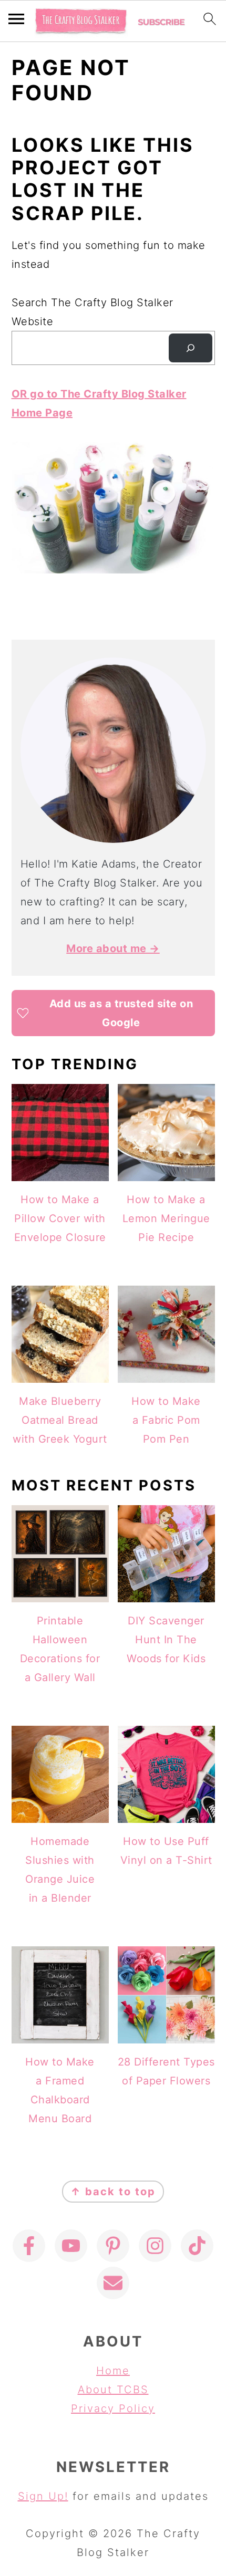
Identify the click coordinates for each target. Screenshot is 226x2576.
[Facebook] (29, 2246)
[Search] (190, 348)
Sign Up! (43, 2496)
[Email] (113, 2283)
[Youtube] (71, 2246)
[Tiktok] (197, 2246)
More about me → (113, 948)
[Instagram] (155, 2246)
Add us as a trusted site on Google (121, 1013)
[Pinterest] (113, 2246)
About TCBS (113, 2390)
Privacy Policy (113, 2408)
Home (113, 2371)
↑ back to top (113, 2192)
